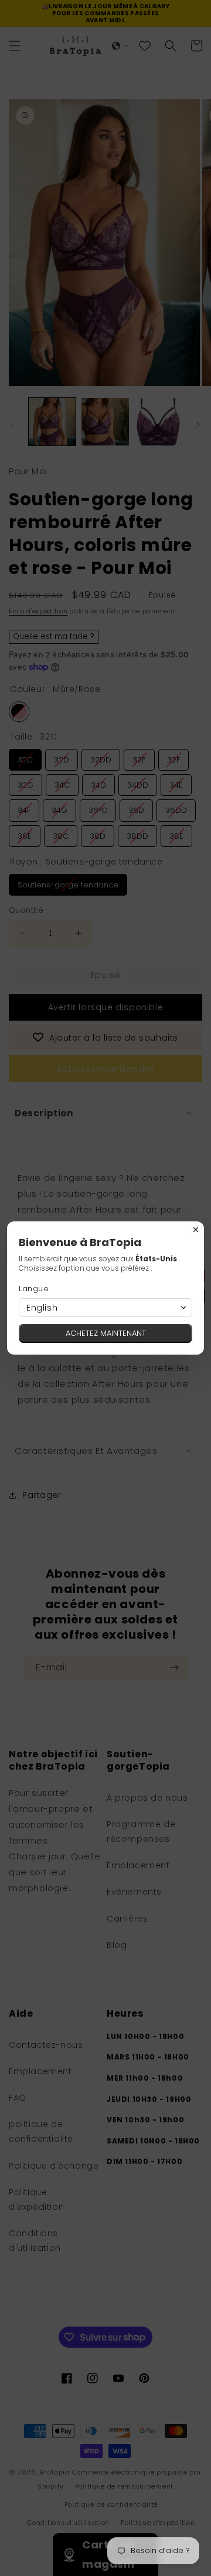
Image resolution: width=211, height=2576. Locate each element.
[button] (105, 1308)
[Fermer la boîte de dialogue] (196, 1230)
